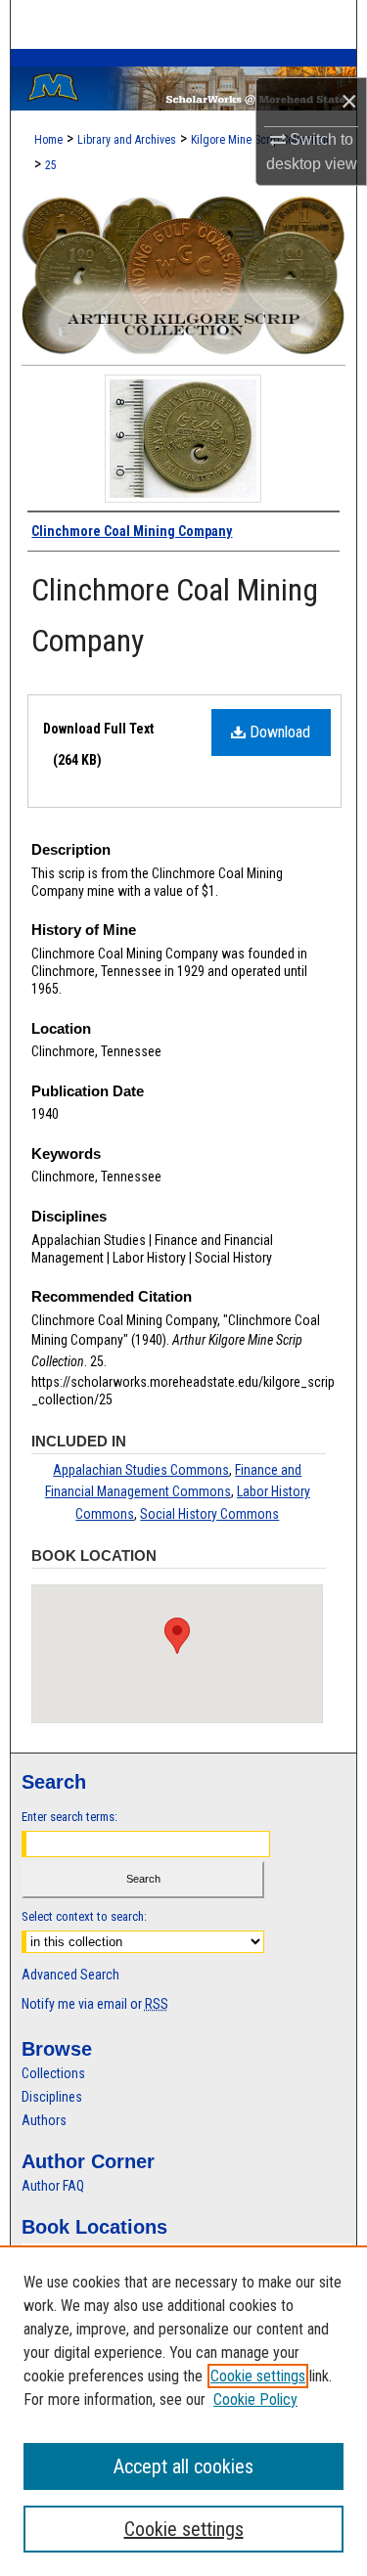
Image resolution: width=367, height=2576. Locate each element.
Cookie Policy (255, 2399)
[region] (183, 2411)
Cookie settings (258, 2376)
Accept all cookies (183, 2466)
